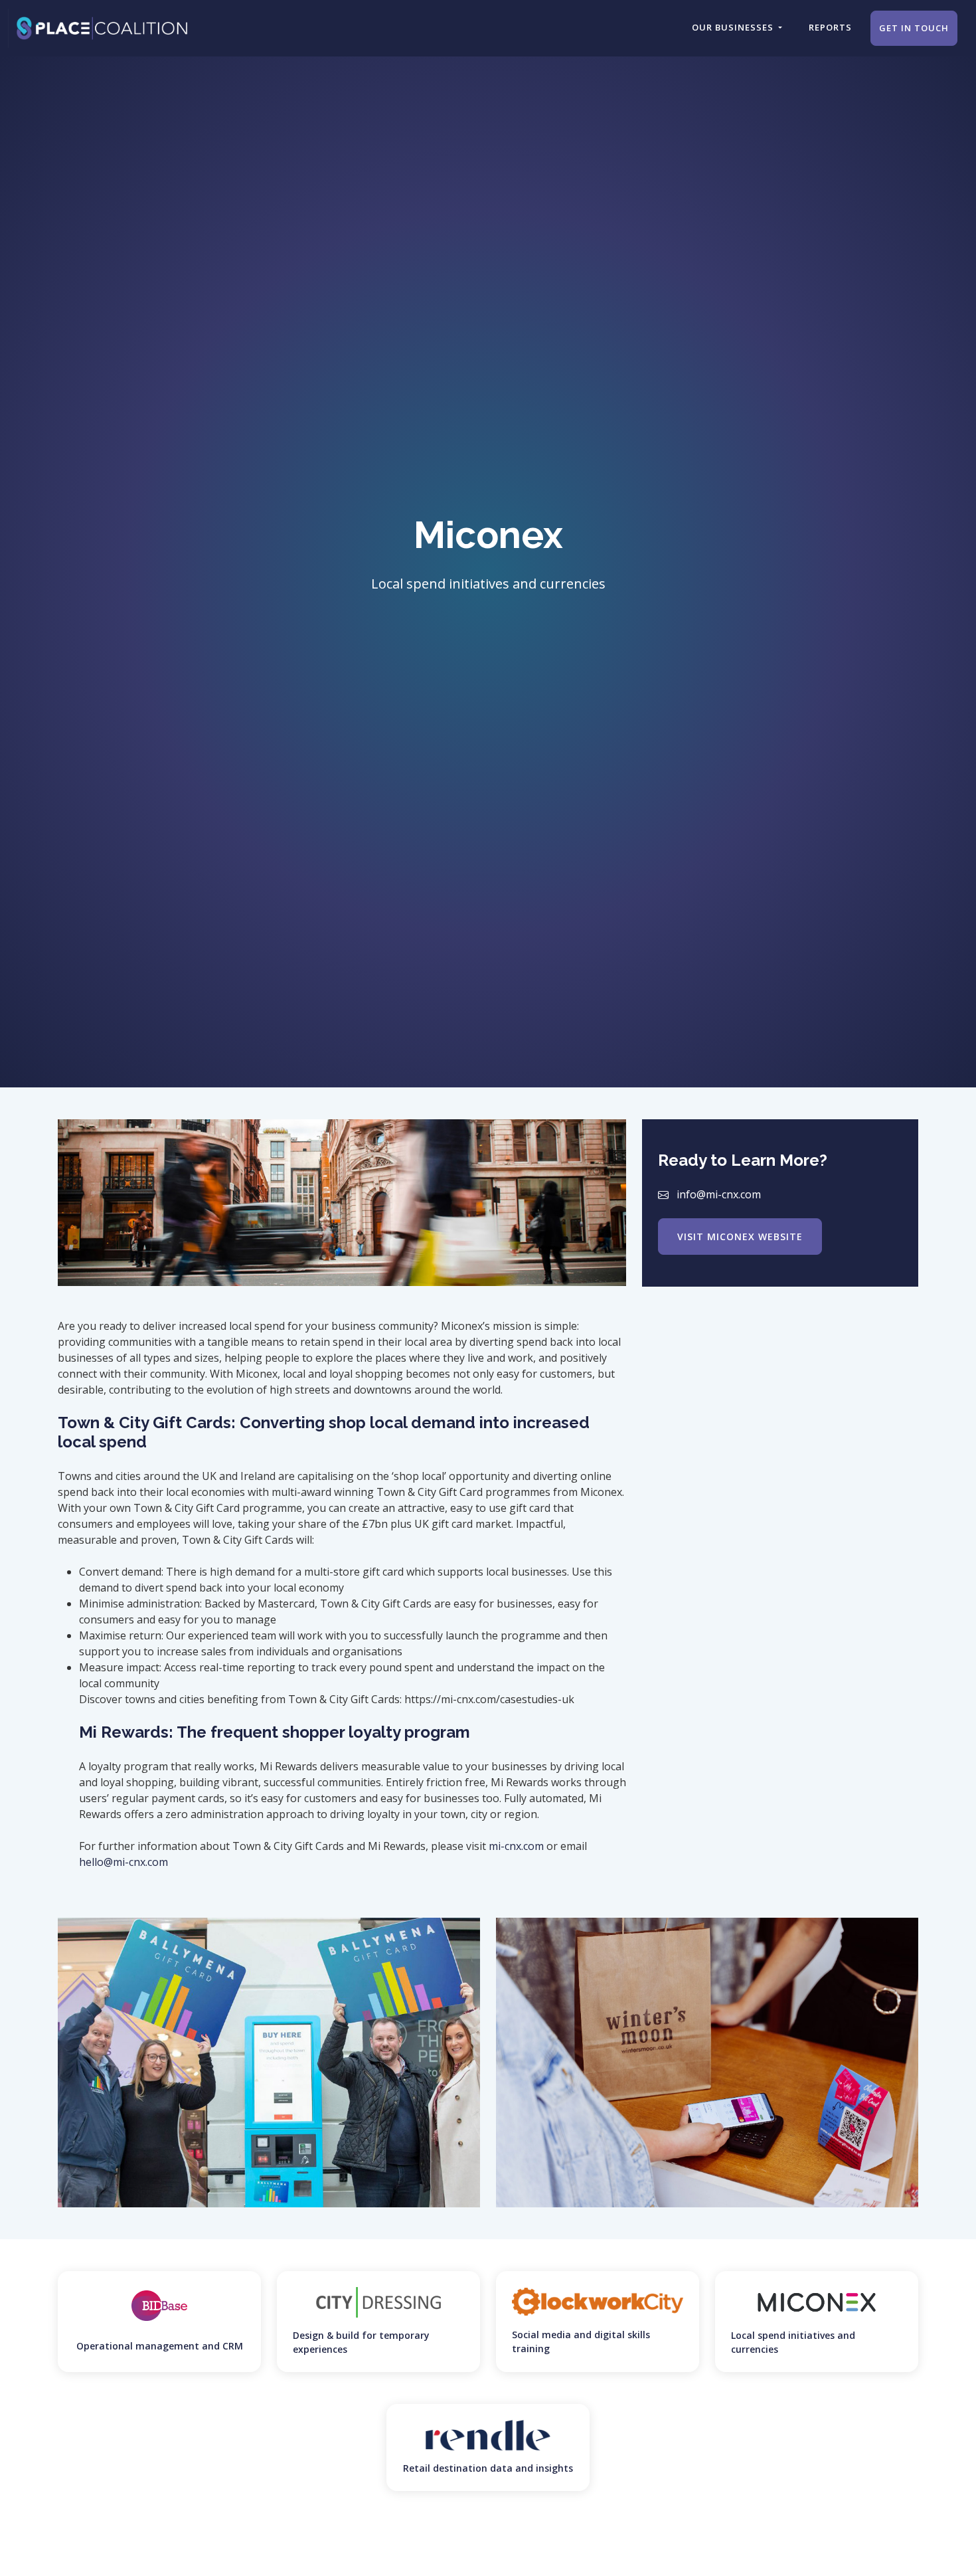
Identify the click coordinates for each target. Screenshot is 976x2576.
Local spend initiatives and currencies (793, 2342)
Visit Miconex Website (740, 1236)
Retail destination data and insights (488, 2468)
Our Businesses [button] (734, 27)
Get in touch (914, 28)
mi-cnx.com (516, 1846)
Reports (830, 27)
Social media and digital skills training (581, 2342)
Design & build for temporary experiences (361, 2342)
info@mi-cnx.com (719, 1194)
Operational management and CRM (160, 2346)
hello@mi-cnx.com (123, 1862)
